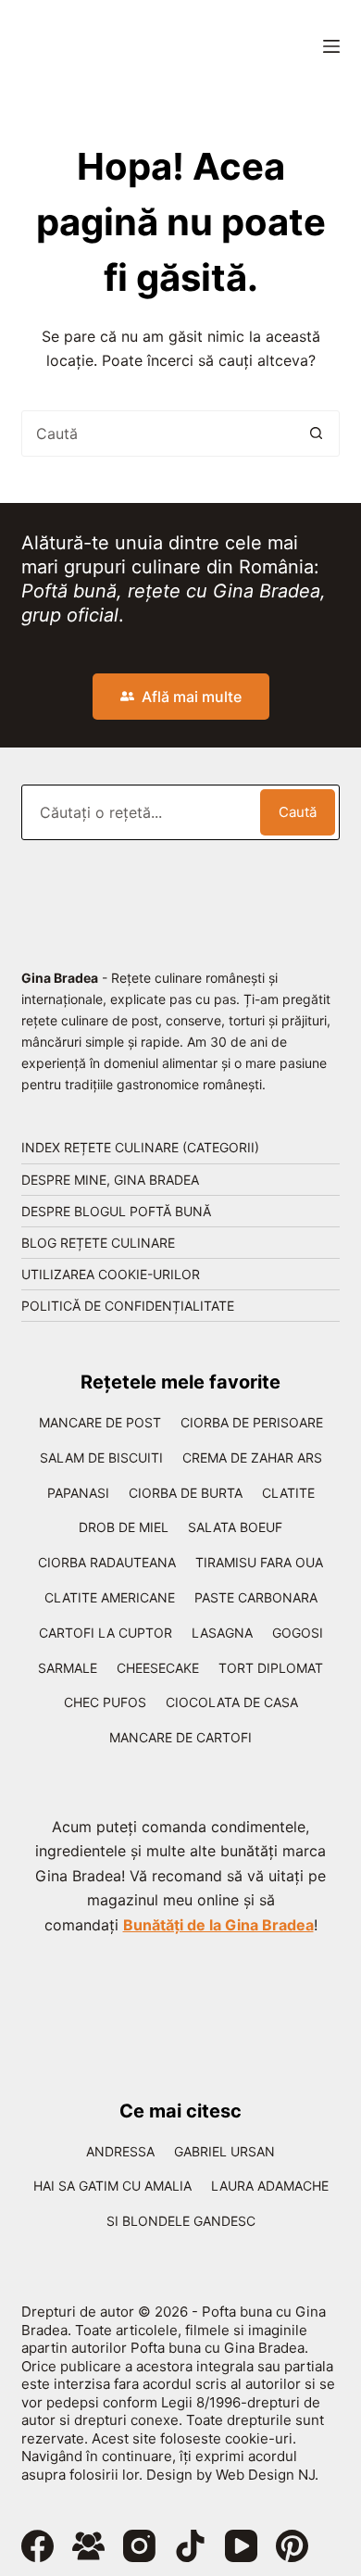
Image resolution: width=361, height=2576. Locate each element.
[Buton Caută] (317, 434)
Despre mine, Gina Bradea (110, 1180)
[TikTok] (190, 2546)
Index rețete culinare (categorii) (140, 1147)
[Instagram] (139, 2546)
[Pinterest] (292, 2546)
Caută (298, 812)
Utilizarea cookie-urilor (111, 1274)
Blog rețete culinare (98, 1243)
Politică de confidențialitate (128, 1306)
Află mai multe (192, 697)
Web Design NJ (265, 2475)
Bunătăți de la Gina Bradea (218, 1925)
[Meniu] (331, 46)
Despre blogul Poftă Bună (116, 1211)
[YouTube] (241, 2546)
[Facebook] (37, 2546)
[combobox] (158, 434)
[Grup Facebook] (88, 2546)
